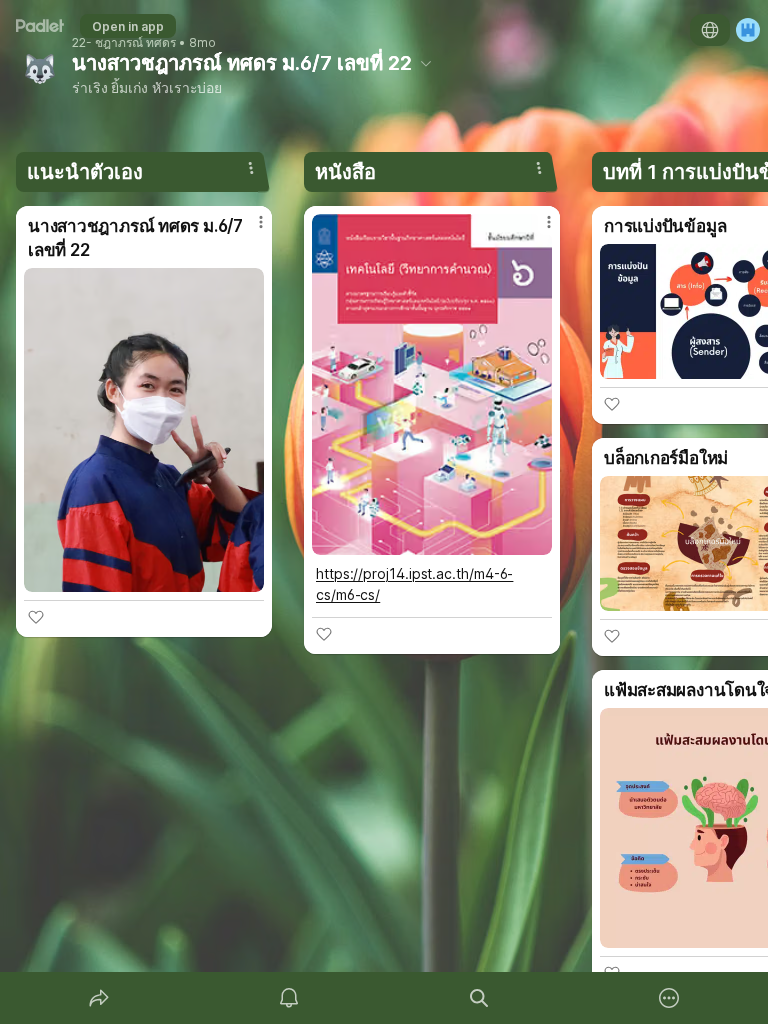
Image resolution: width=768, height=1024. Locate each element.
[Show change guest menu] (748, 30)
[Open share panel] (99, 998)
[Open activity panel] (289, 998)
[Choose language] (710, 30)
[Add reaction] (36, 617)
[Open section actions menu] (251, 168)
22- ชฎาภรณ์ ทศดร (124, 43)
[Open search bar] (479, 998)
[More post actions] (248, 230)
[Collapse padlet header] (426, 63)
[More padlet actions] (669, 998)
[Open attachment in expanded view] (144, 430)
